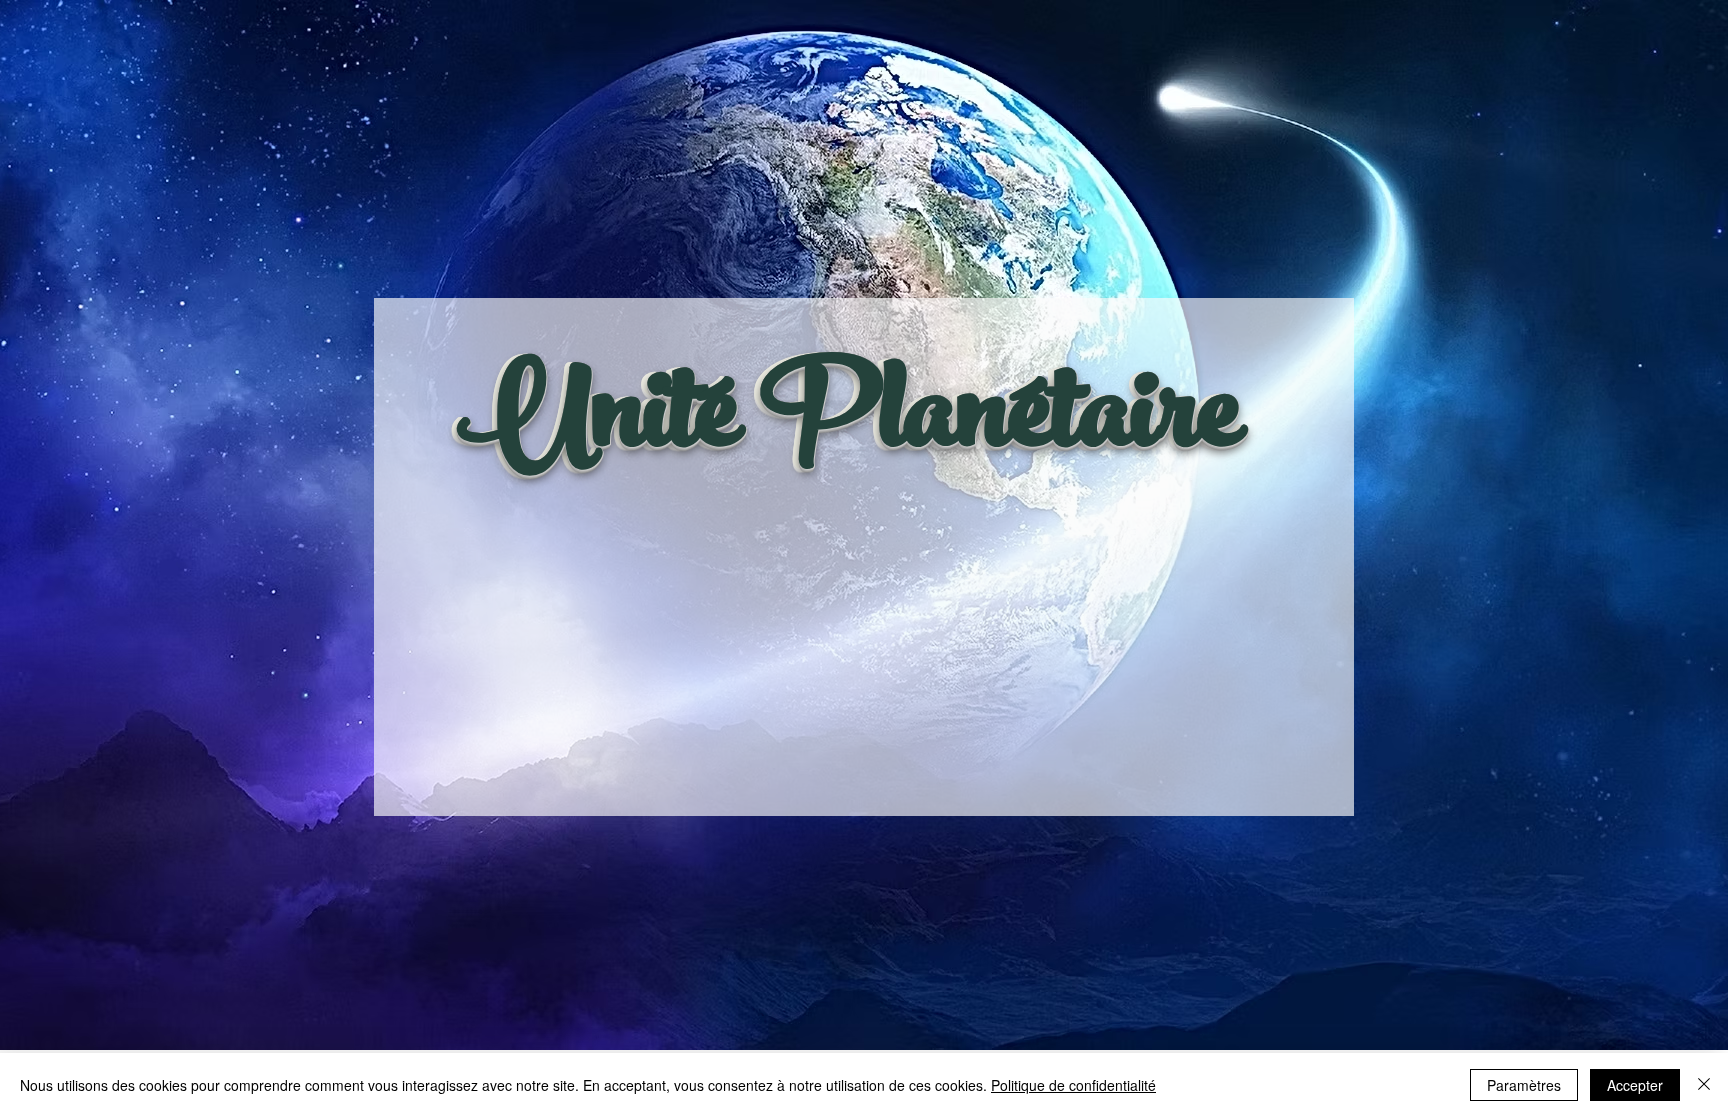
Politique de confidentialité (1073, 1085)
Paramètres (1524, 1085)
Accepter (1635, 1085)
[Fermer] (1704, 1085)
